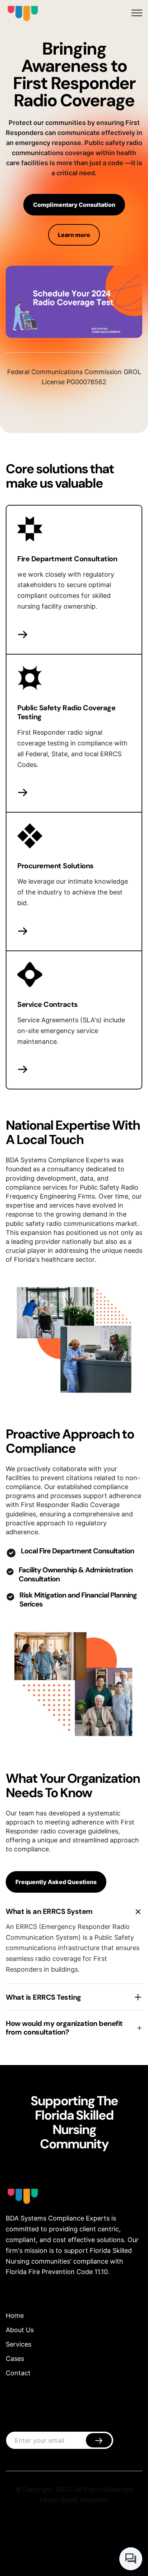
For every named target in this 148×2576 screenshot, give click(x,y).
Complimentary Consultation (74, 205)
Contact (18, 2373)
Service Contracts (48, 1004)
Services (18, 2344)
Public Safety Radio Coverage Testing (66, 712)
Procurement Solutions (55, 866)
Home (15, 2315)
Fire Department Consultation (67, 559)
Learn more (74, 235)
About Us (20, 2330)
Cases (15, 2359)
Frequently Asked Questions (56, 1882)
